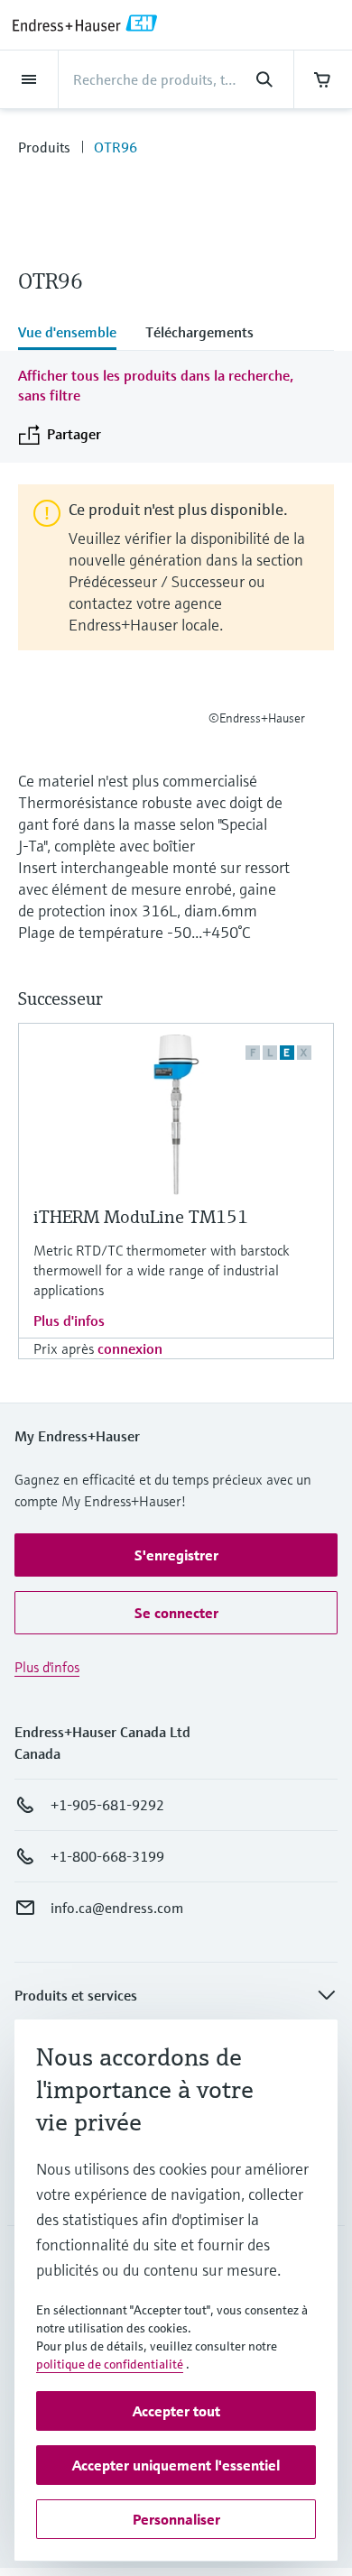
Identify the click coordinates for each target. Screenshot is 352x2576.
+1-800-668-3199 (107, 1856)
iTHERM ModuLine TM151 (141, 1217)
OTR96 (116, 147)
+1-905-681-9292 (107, 1805)
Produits (44, 147)
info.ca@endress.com (117, 1908)
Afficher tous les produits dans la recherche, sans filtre (156, 385)
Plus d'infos (69, 1320)
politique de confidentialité (110, 2364)
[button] (176, 1555)
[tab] (74, 334)
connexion (130, 1348)
